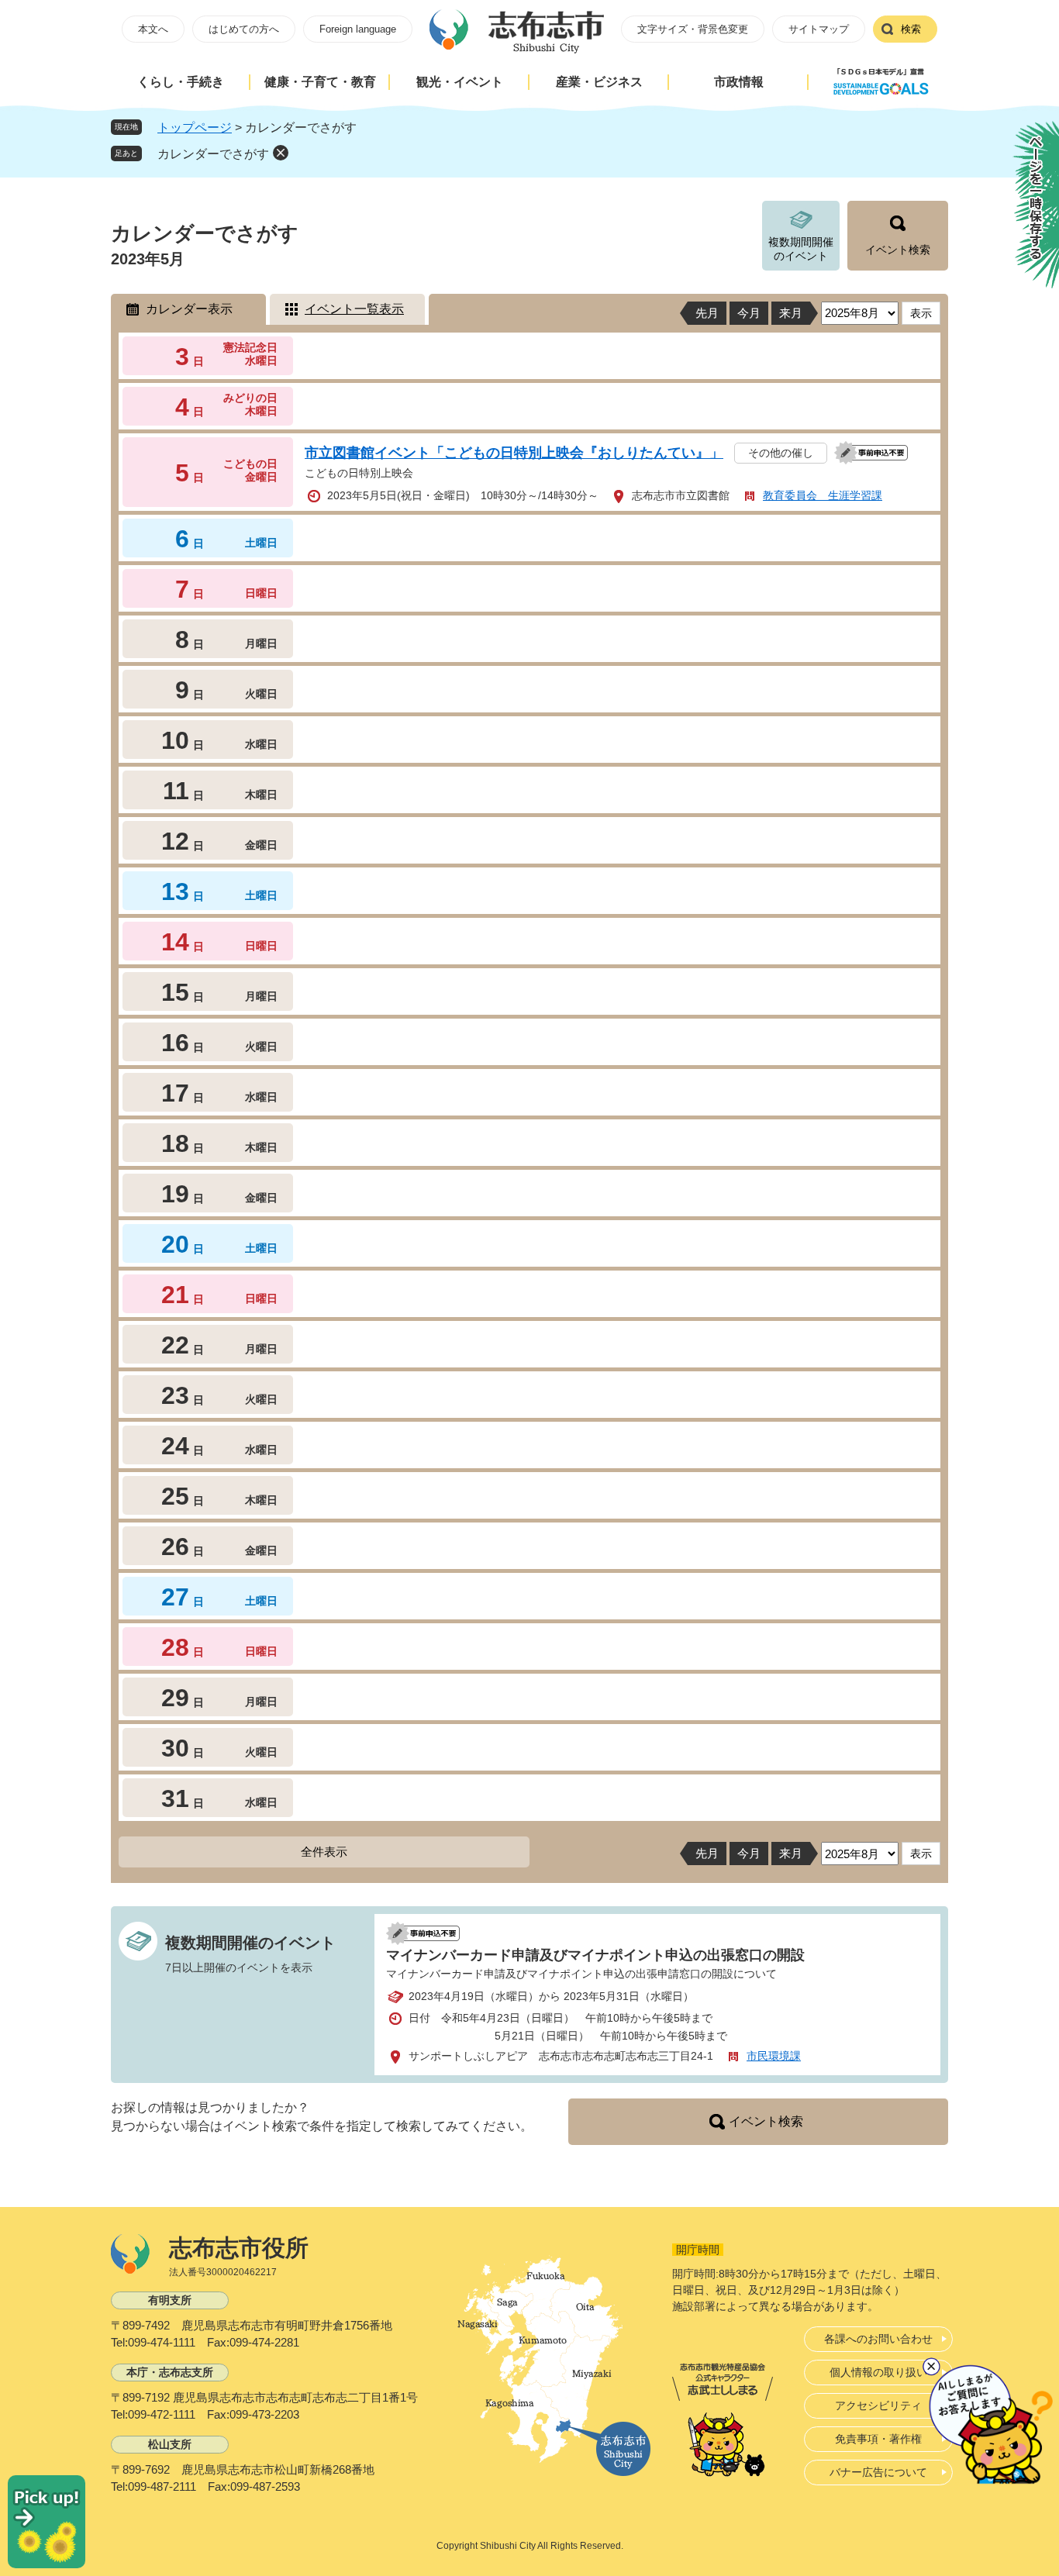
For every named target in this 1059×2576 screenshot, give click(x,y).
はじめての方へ (244, 29)
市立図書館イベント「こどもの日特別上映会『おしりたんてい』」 (514, 453)
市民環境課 (774, 2056)
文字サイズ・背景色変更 (693, 29)
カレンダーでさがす (213, 154)
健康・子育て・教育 (320, 82)
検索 (911, 29)
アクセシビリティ (878, 2405)
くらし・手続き (181, 82)
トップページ (195, 128)
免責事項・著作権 (878, 2439)
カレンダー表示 (189, 309)
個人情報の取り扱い (878, 2372)
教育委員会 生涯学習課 (823, 495)
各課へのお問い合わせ (878, 2339)
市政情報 (739, 82)
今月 (749, 313)
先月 (707, 313)
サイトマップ (819, 29)
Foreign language (358, 29)
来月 (791, 313)
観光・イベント (460, 82)
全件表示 (324, 1852)
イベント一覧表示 (354, 309)
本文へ (153, 29)
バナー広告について (878, 2472)
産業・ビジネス (599, 82)
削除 (281, 153)
